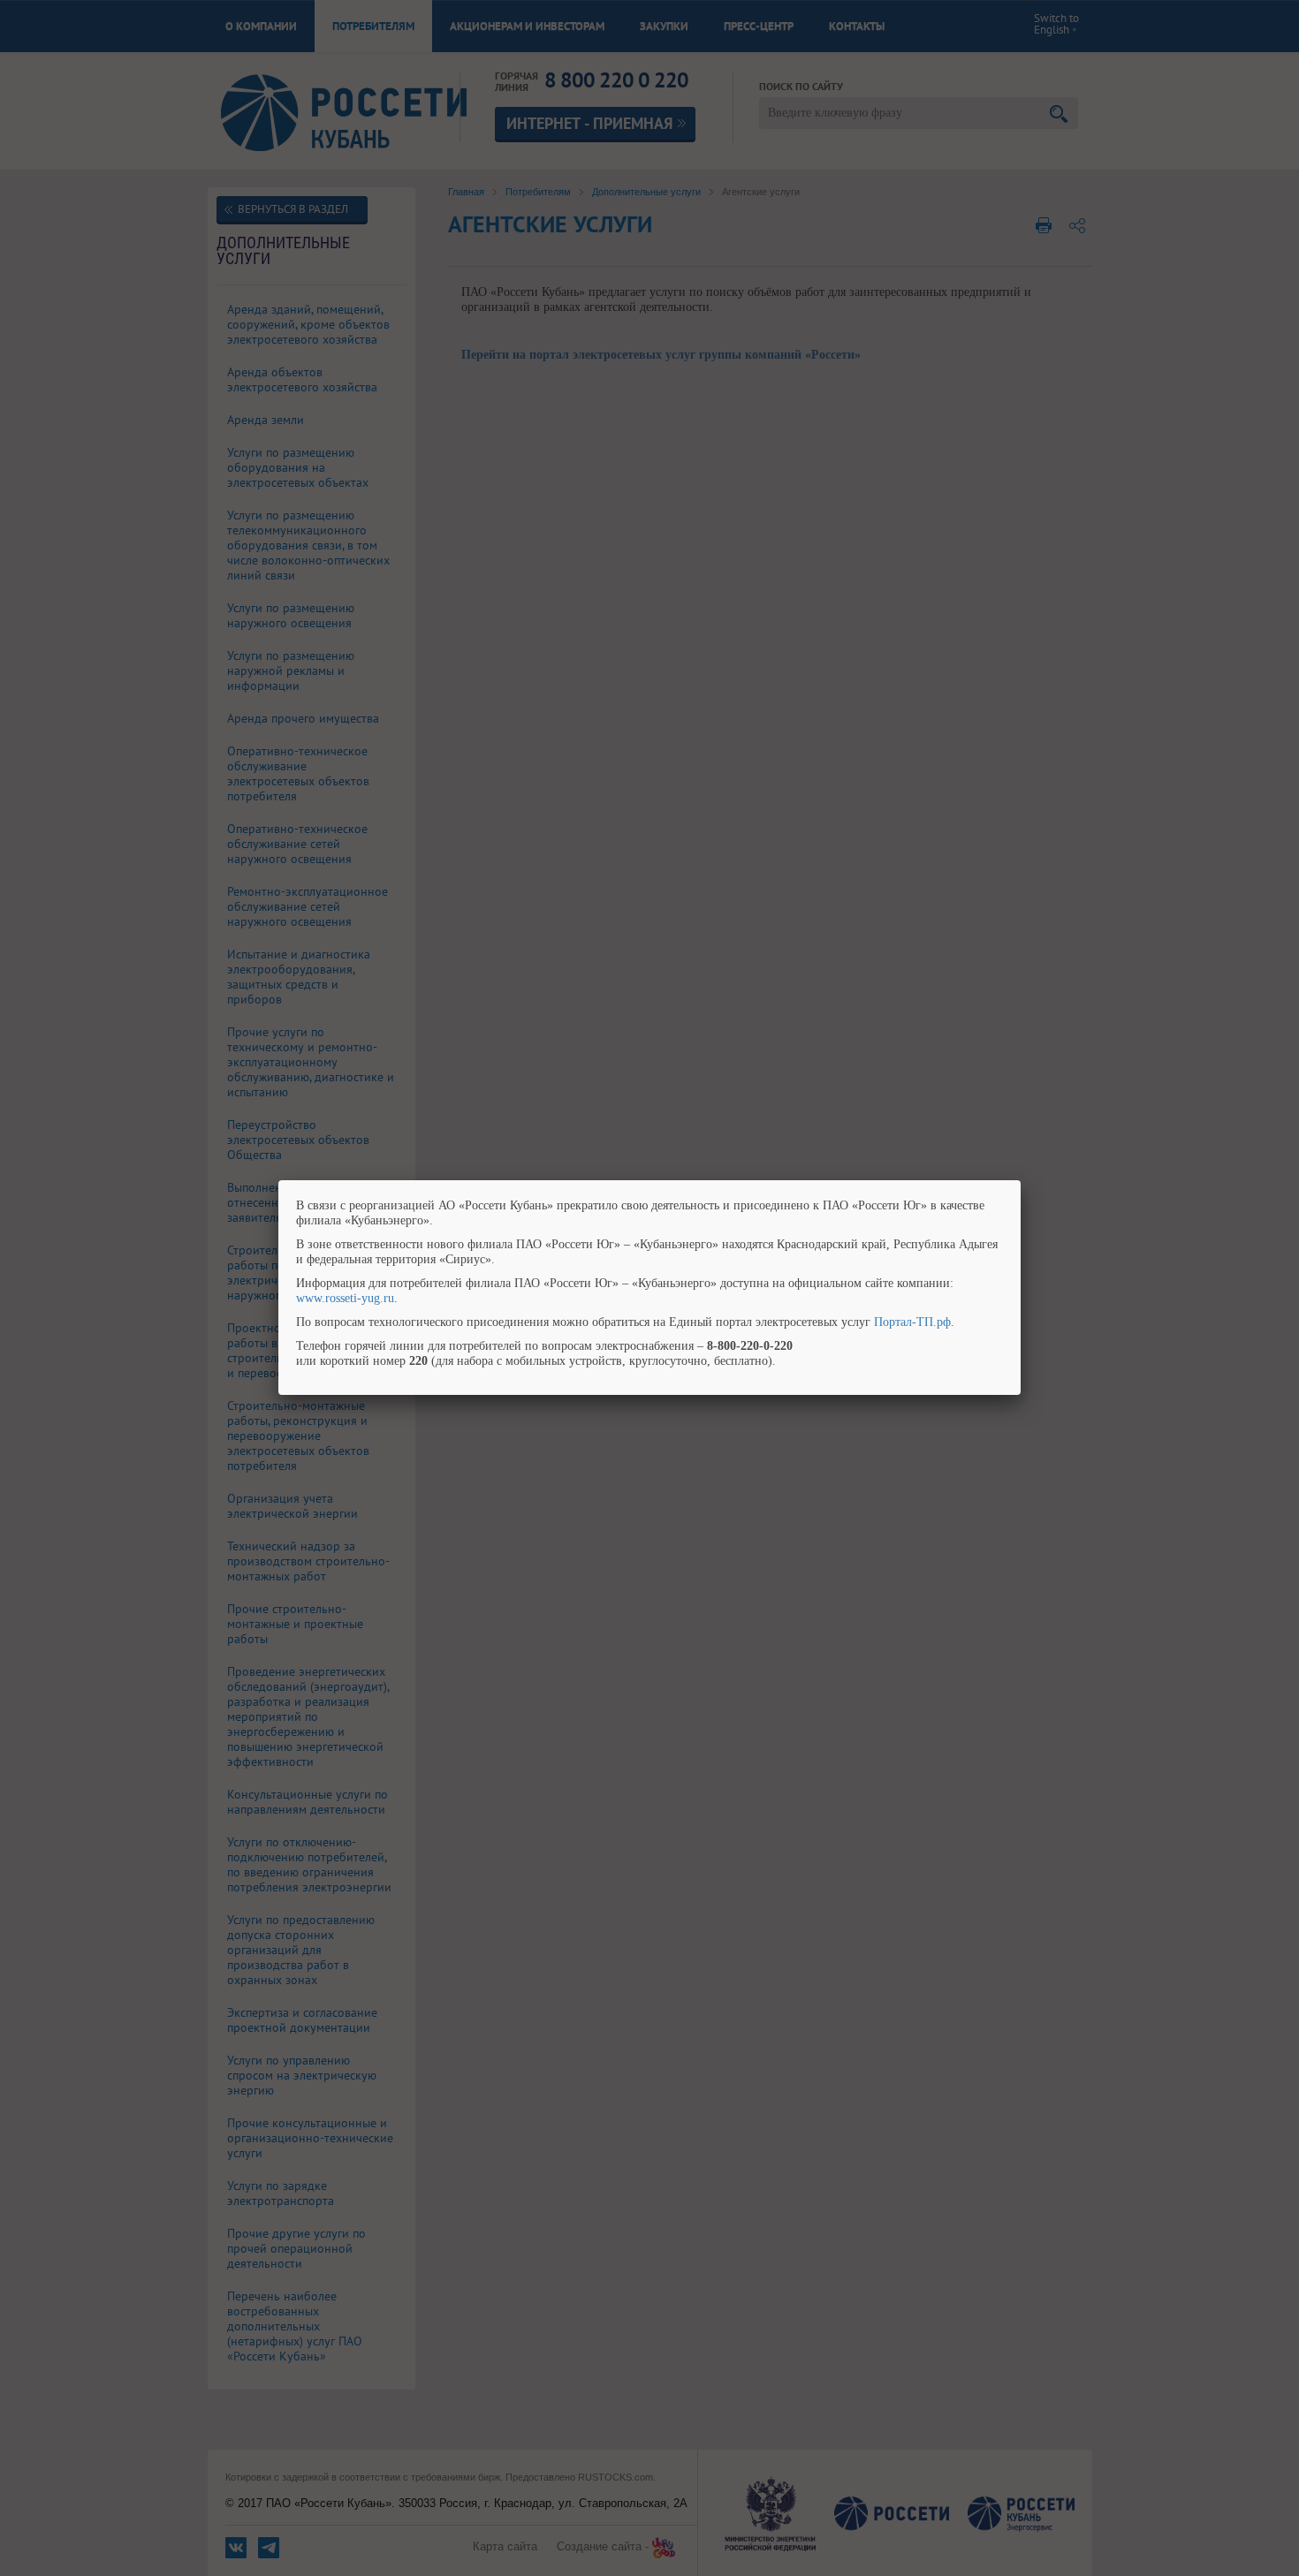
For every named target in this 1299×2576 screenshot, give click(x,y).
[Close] (1021, 1180)
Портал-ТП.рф (912, 1322)
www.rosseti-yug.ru (345, 1298)
